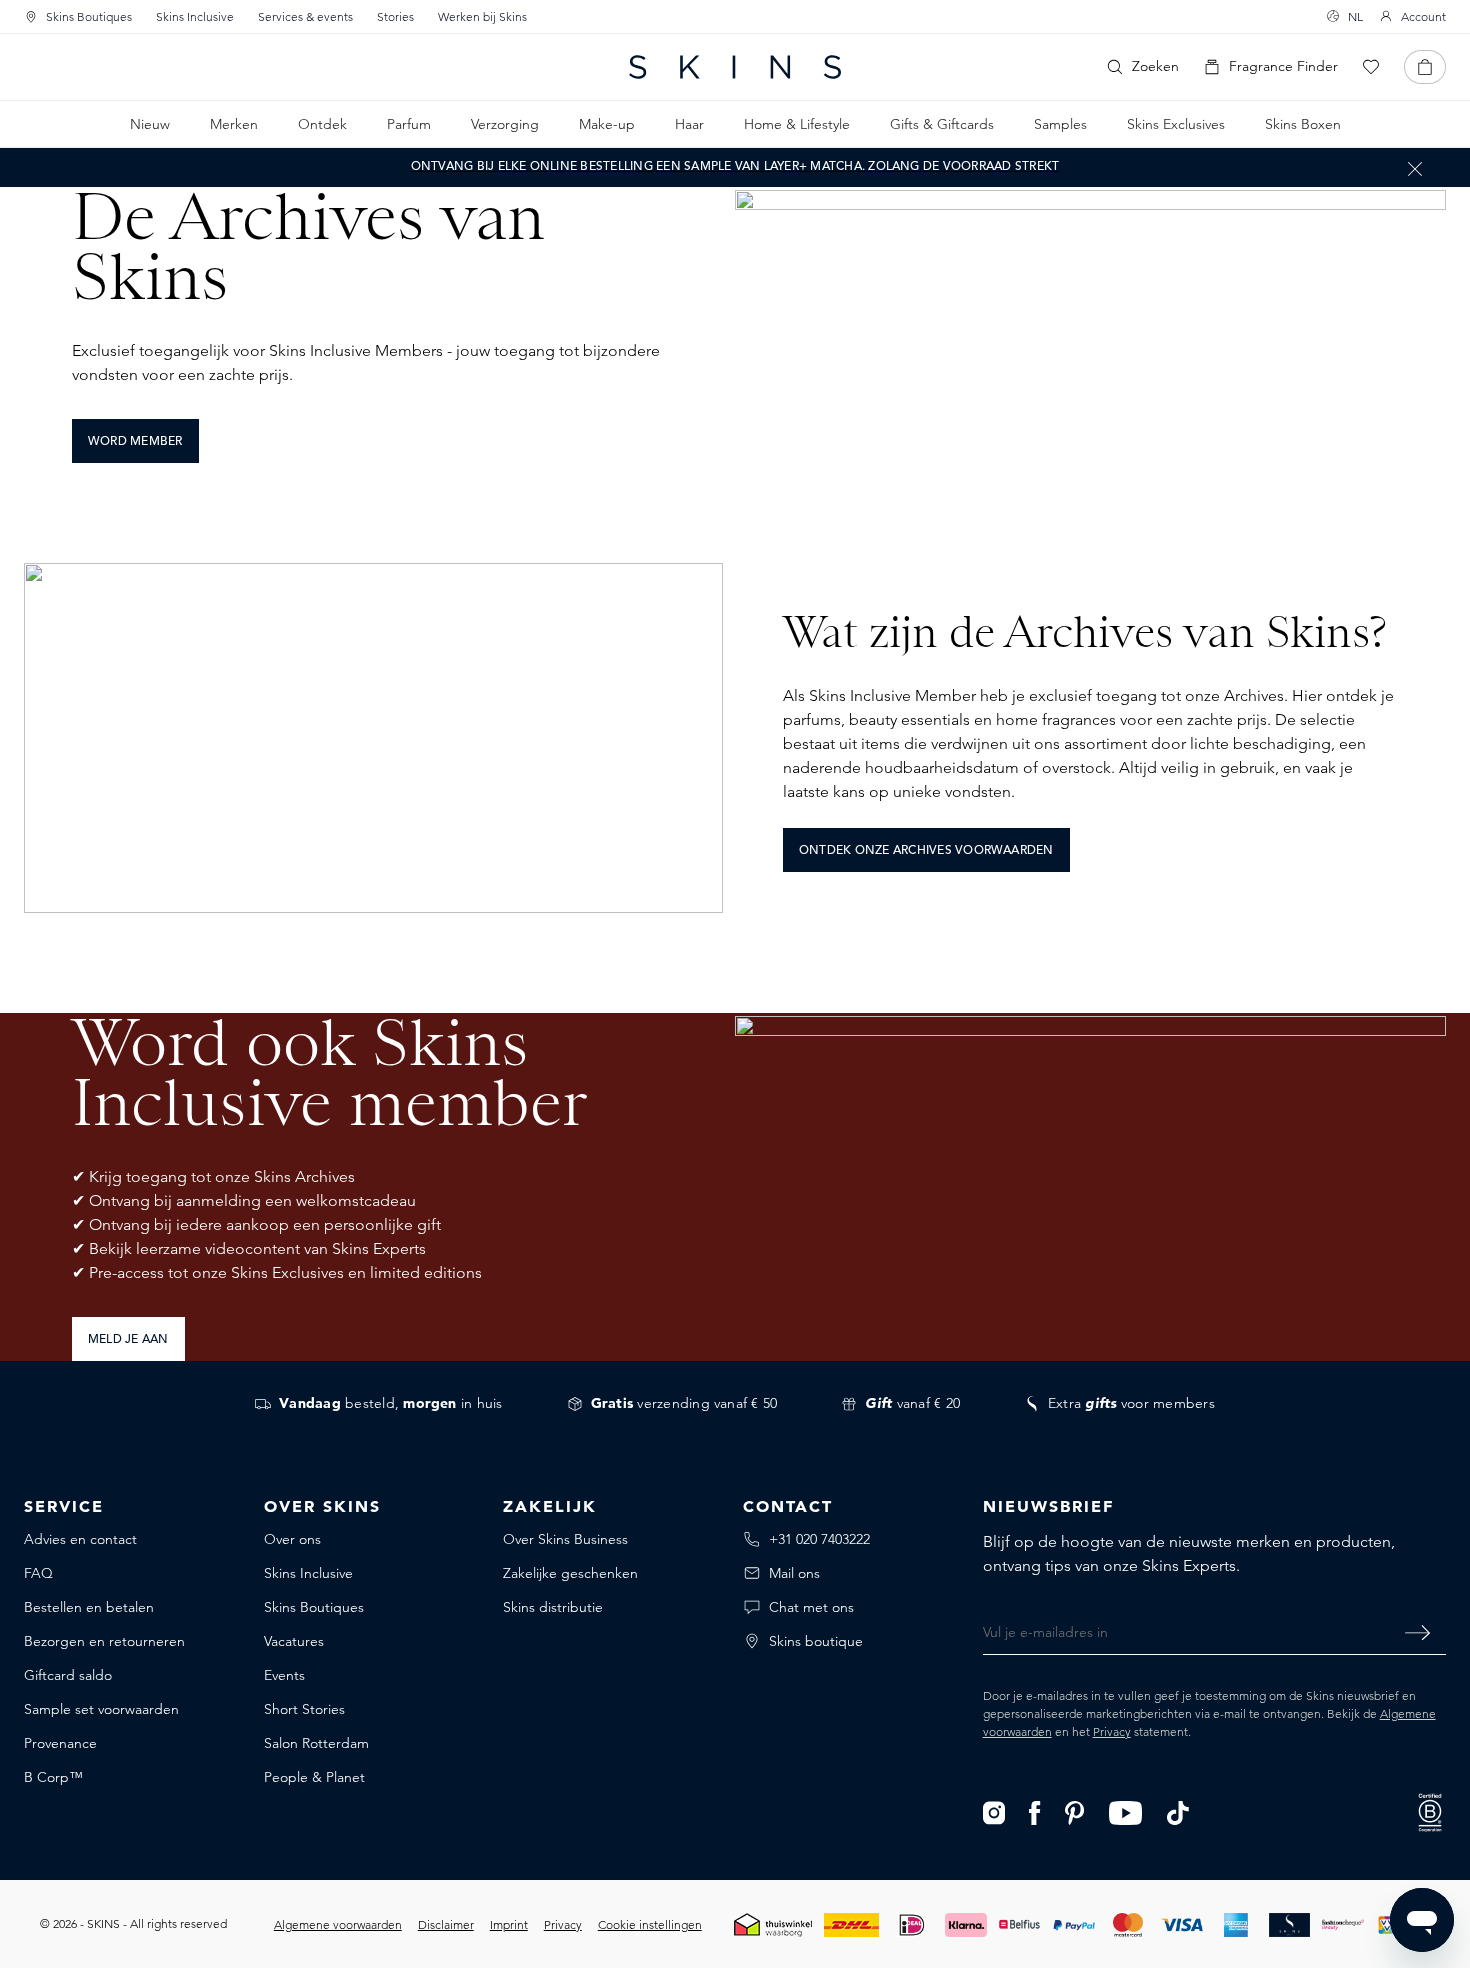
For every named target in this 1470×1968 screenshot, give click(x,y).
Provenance (60, 1743)
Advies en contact (80, 1539)
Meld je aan (128, 1340)
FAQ (38, 1573)
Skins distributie (553, 1607)
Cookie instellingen (650, 1924)
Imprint (509, 1924)
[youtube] (1126, 1811)
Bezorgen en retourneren (104, 1641)
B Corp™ (53, 1777)
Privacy (1112, 1731)
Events (284, 1675)
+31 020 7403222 (819, 1539)
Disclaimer (446, 1924)
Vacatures (294, 1641)
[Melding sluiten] (1415, 168)
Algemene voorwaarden (338, 1924)
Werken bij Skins (482, 16)
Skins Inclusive (195, 16)
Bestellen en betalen (89, 1607)
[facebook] (1035, 1811)
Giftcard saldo (68, 1675)
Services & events (305, 16)
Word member (135, 442)
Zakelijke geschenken (570, 1573)
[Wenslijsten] (1371, 67)
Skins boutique (816, 1641)
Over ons (292, 1539)
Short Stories (304, 1709)
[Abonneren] (1417, 1632)
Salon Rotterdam (316, 1743)
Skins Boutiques (89, 16)
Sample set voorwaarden (101, 1709)
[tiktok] (1178, 1811)
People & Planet (314, 1777)
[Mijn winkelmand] (1425, 67)
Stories (395, 16)
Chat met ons (811, 1607)
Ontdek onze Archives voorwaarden (926, 851)
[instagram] (994, 1811)
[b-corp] (1430, 1810)
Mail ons (794, 1573)
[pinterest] (1074, 1811)
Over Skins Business (565, 1539)
